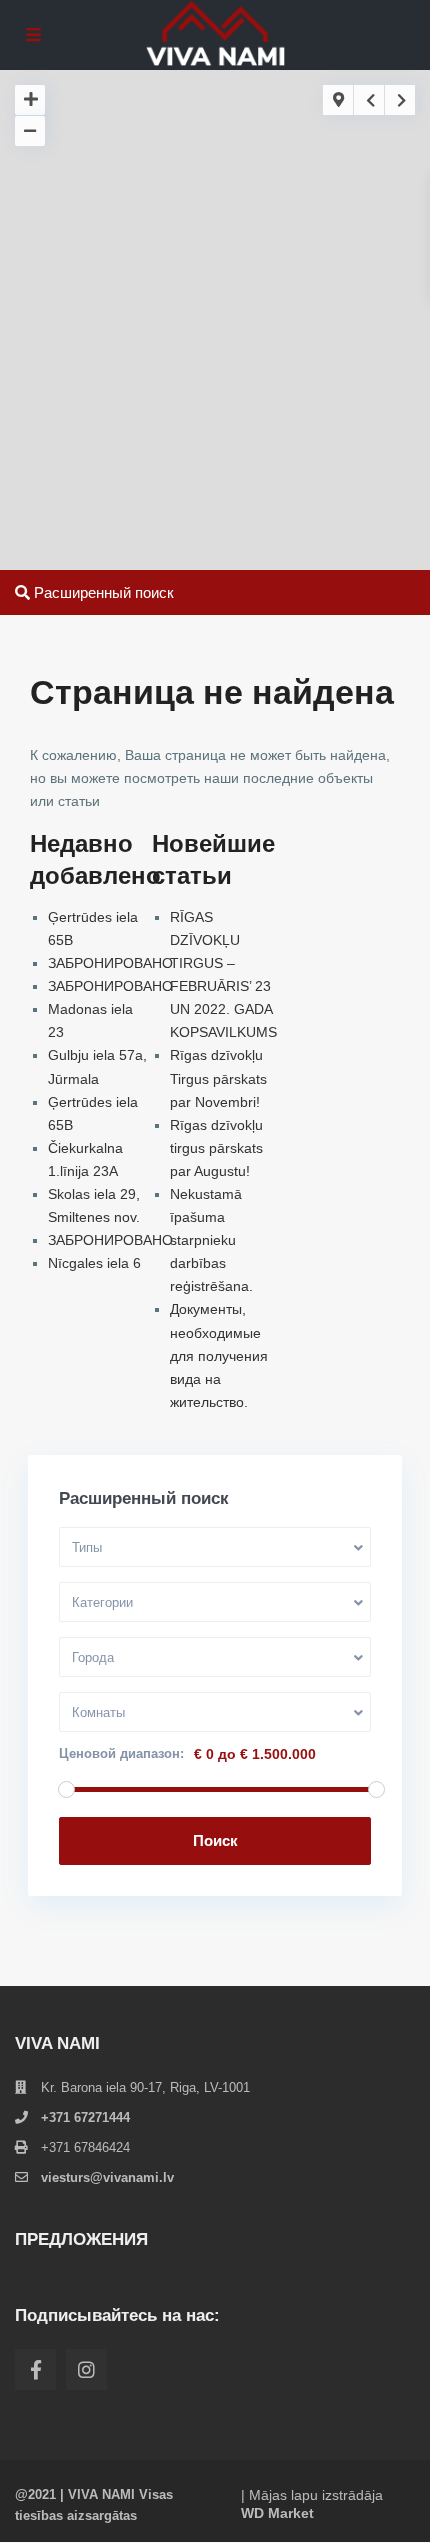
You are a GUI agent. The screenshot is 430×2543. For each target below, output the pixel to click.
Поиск (215, 1840)
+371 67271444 (85, 2117)
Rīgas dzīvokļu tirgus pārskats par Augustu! (216, 1148)
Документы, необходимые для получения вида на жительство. (219, 1355)
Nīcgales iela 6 (94, 1263)
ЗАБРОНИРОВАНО (110, 963)
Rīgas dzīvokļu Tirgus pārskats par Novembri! (218, 1078)
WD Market (277, 2513)
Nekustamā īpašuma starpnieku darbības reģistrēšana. (211, 1240)
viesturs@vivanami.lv (107, 2177)
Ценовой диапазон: (121, 1753)
